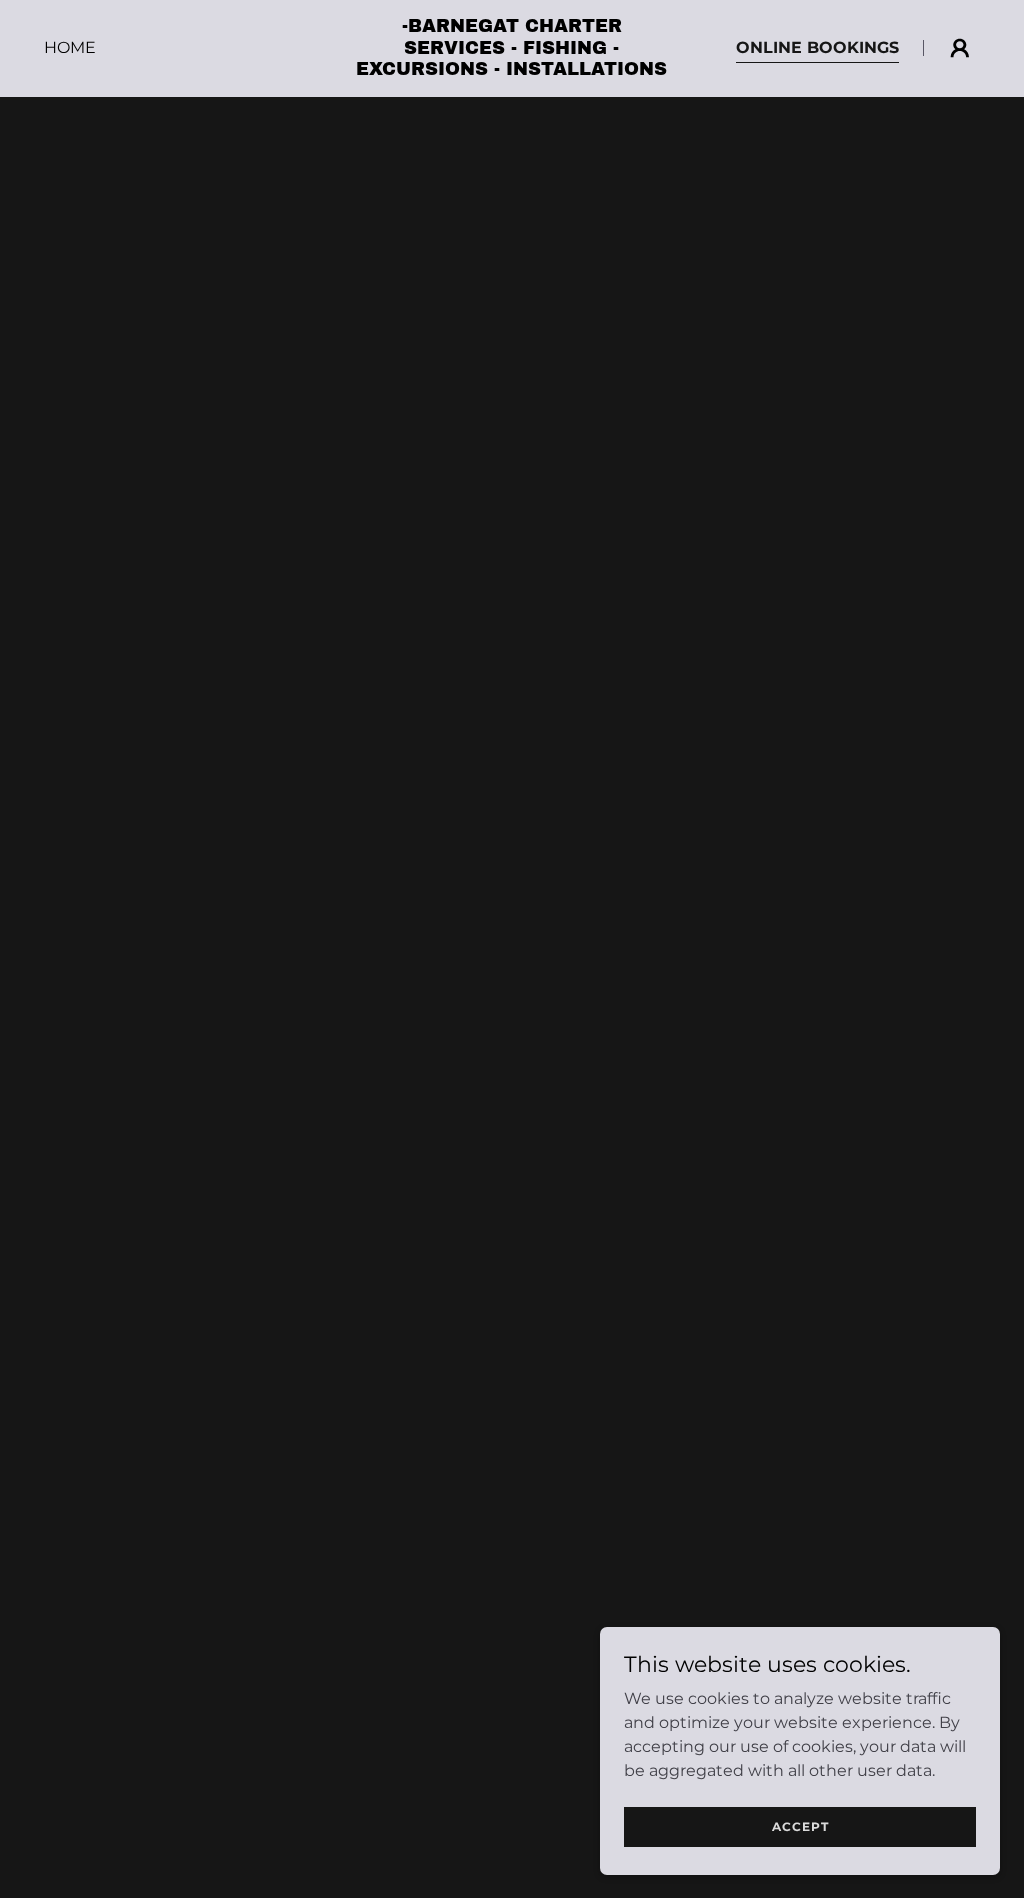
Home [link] (70, 47)
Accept (800, 1826)
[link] (512, 69)
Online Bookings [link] (817, 47)
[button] (960, 48)
